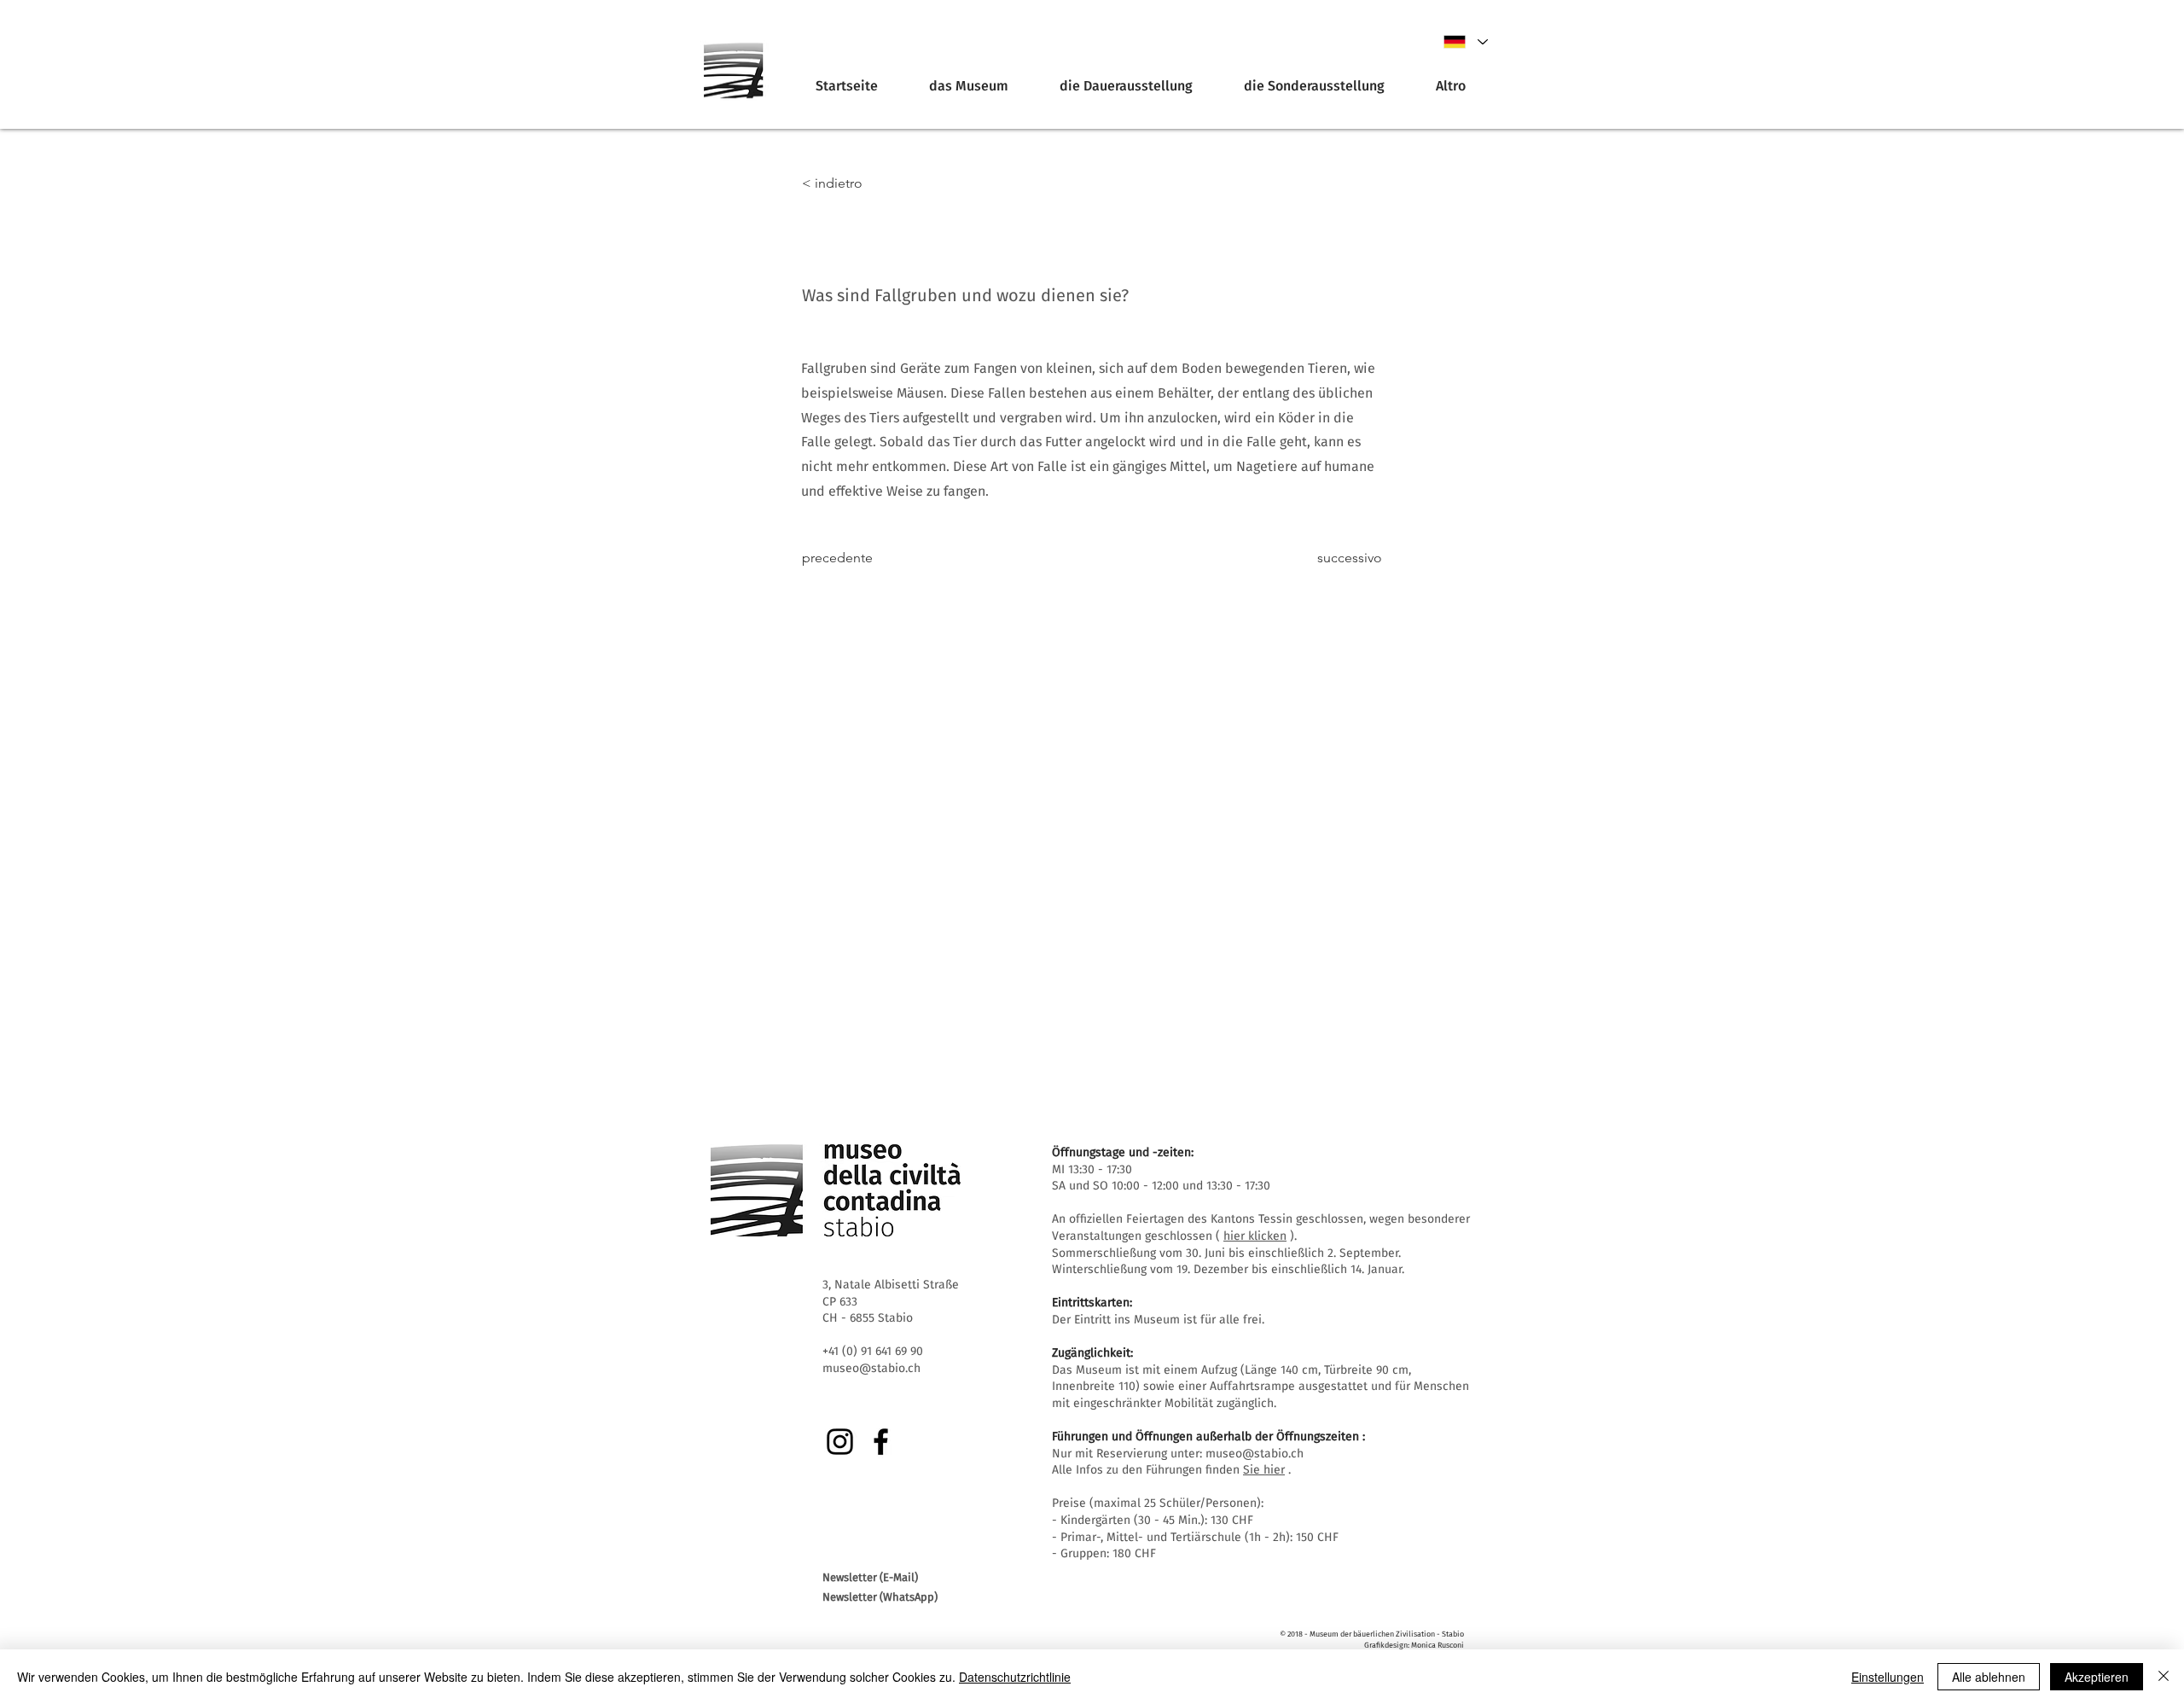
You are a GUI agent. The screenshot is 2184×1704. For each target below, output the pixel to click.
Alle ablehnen (1989, 1677)
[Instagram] (840, 1442)
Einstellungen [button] (1888, 1677)
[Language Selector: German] (1465, 42)
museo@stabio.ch (1255, 1454)
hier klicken (1255, 1236)
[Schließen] (2164, 1677)
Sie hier (1264, 1470)
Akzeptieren (2097, 1677)
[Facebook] (881, 1442)
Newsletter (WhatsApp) (880, 1597)
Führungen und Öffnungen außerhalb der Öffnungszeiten (1205, 1436)
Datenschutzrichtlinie (1015, 1677)
